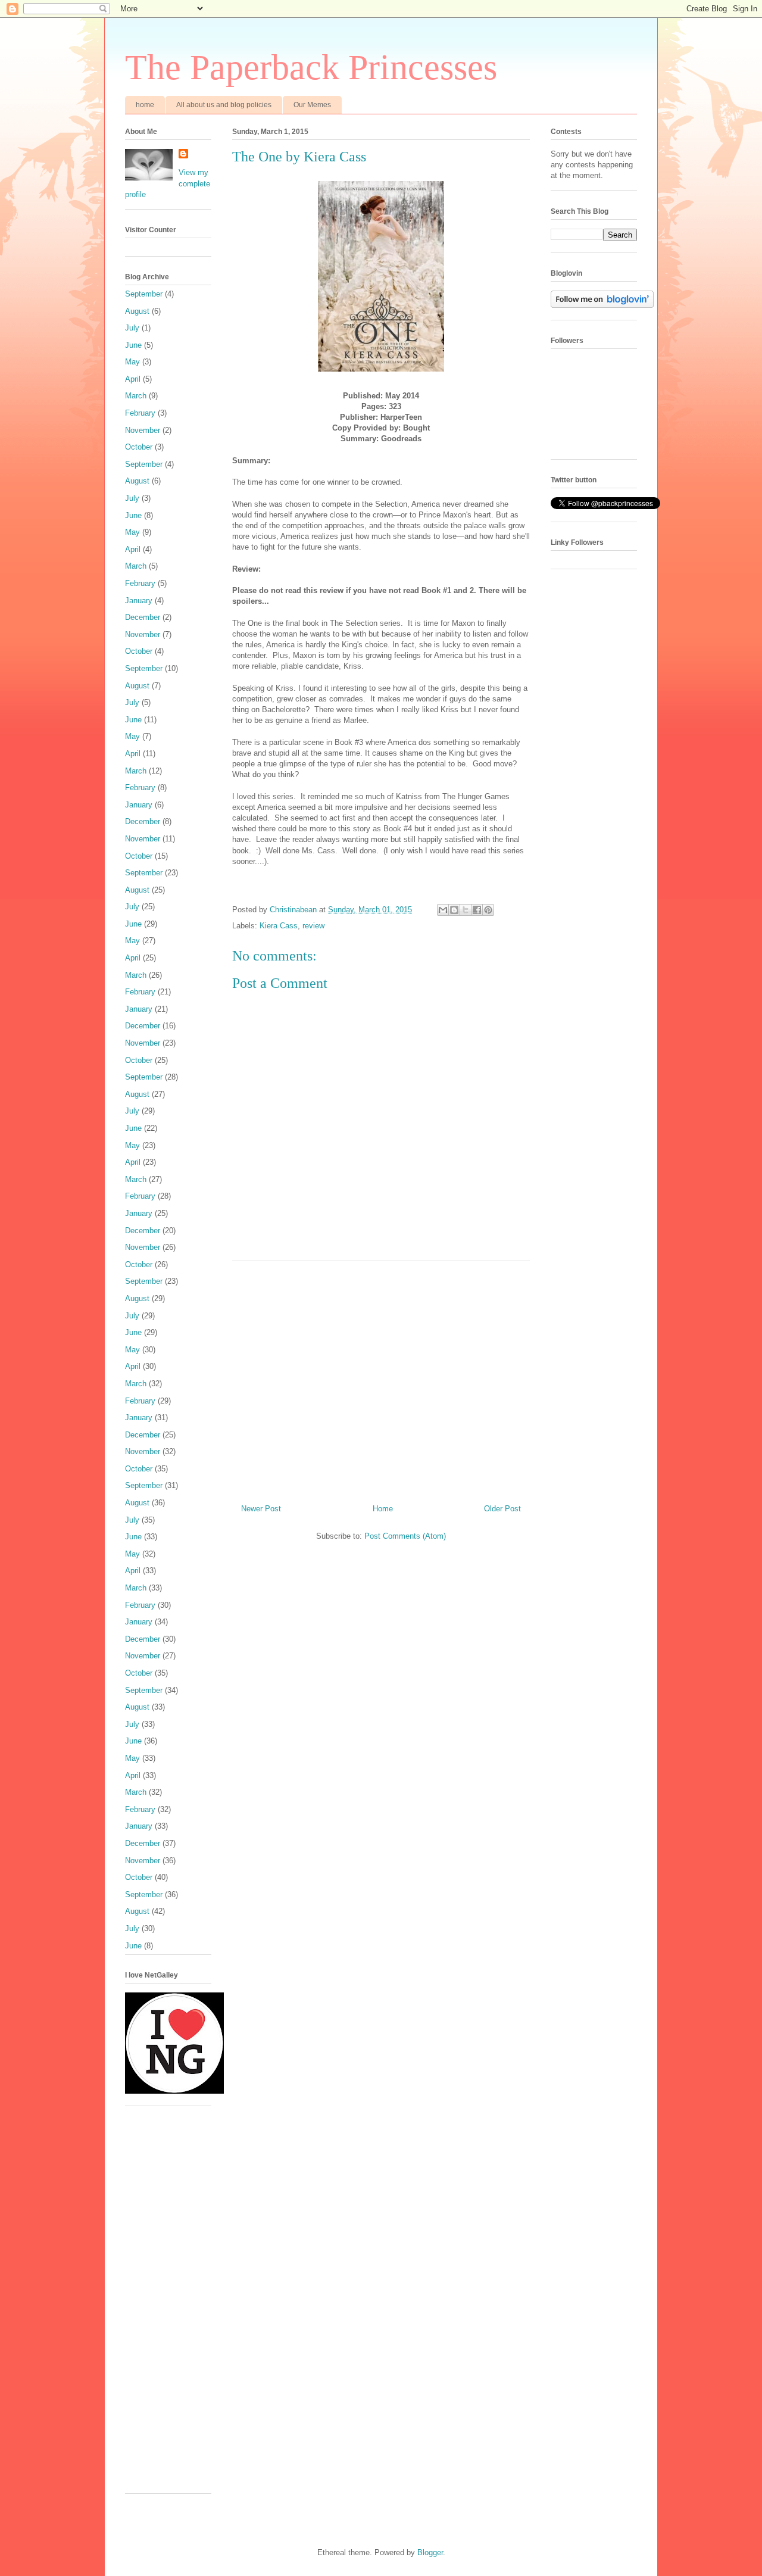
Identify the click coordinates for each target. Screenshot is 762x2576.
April (133, 379)
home (145, 105)
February (140, 413)
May (132, 362)
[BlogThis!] (454, 910)
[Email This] (443, 910)
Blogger (430, 2552)
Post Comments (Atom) (405, 1536)
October (139, 447)
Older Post (502, 1509)
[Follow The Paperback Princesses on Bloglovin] (602, 305)
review (313, 926)
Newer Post (261, 1509)
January (139, 601)
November (143, 430)
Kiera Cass (279, 926)
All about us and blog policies (224, 105)
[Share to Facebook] (477, 910)
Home (383, 1509)
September (144, 294)
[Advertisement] (381, 1378)
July (132, 328)
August (137, 311)
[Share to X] (466, 910)
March (136, 396)
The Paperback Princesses (311, 67)
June (133, 345)
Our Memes (312, 105)
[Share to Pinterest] (488, 910)
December (143, 617)
